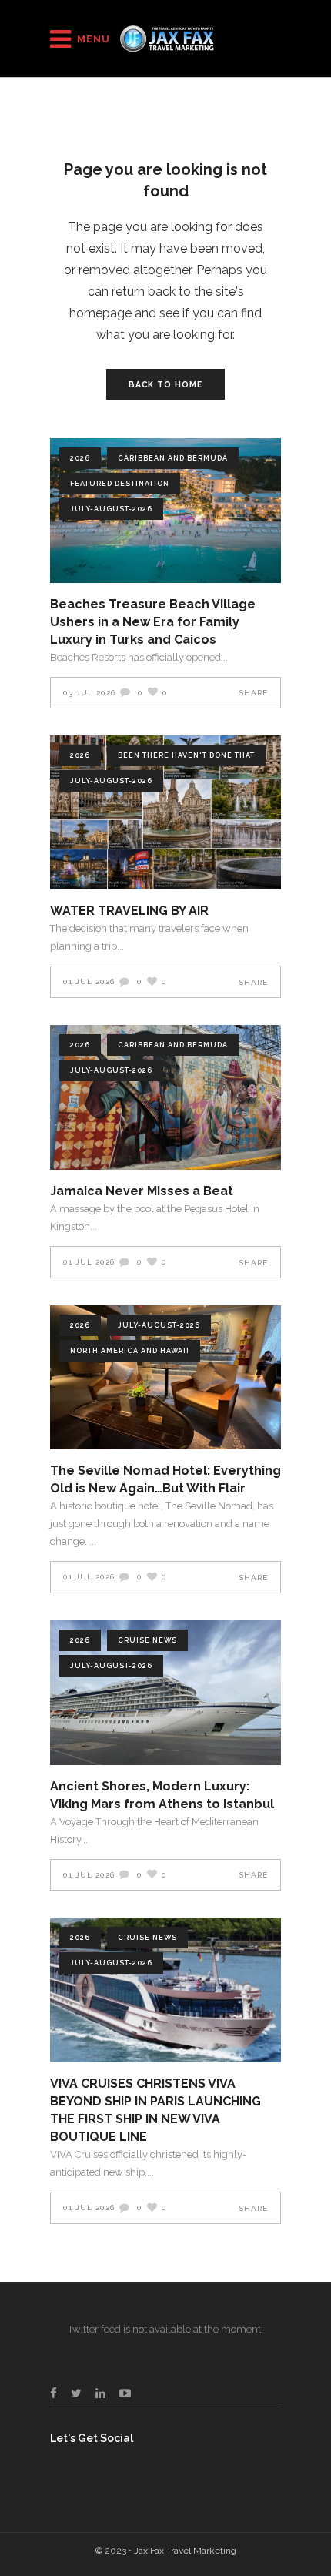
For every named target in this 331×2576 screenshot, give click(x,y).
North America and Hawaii (130, 1351)
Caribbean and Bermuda (173, 458)
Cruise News (147, 1640)
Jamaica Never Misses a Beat (142, 1191)
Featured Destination (120, 484)
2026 (80, 458)
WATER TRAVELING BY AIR (129, 911)
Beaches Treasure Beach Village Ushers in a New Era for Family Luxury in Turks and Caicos (153, 622)
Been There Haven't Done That (186, 755)
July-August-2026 (111, 509)
